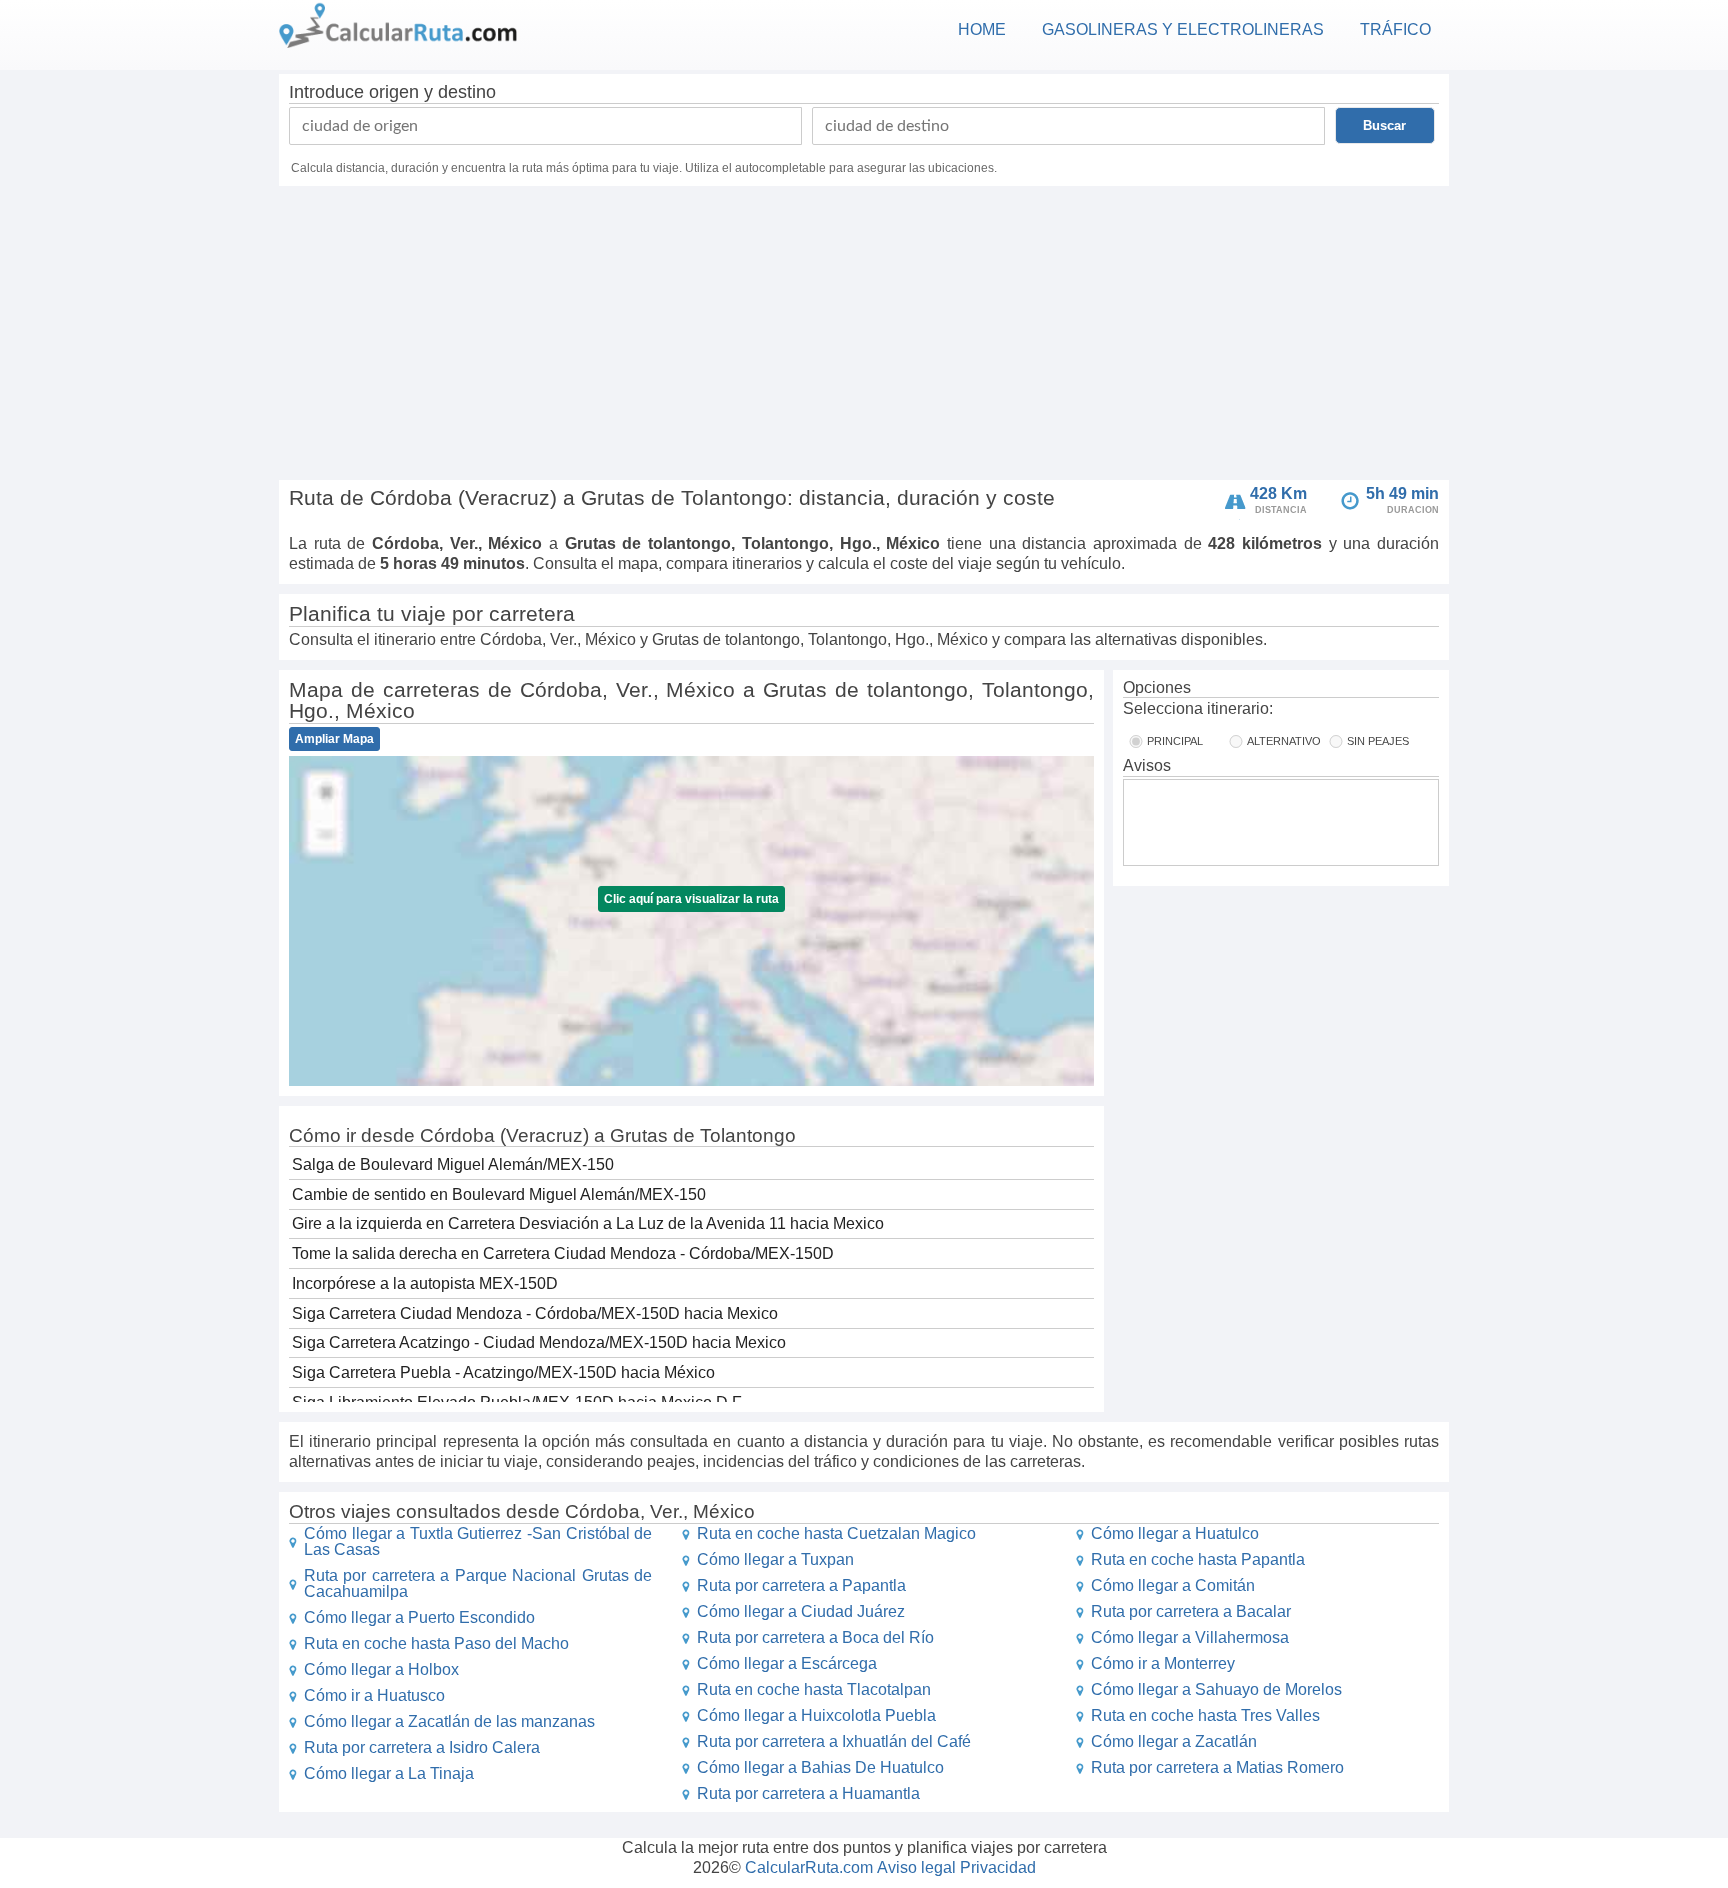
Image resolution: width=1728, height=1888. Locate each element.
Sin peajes (1378, 741)
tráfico (1395, 29)
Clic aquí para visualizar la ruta (691, 899)
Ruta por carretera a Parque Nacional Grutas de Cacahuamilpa (478, 1583)
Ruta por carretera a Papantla (801, 1585)
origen (394, 92)
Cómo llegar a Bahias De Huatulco (820, 1767)
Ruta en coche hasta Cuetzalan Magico (836, 1533)
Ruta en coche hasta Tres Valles (1205, 1715)
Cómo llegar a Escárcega (787, 1663)
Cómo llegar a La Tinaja (389, 1773)
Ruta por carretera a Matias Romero (1217, 1767)
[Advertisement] (864, 336)
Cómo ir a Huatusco (374, 1695)
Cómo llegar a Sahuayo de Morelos (1216, 1689)
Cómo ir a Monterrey (1163, 1663)
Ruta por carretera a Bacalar (1191, 1611)
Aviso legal (916, 1867)
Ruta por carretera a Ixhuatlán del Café (834, 1741)
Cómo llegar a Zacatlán (1174, 1741)
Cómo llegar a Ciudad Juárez (801, 1611)
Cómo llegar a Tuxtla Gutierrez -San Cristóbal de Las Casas (478, 1541)
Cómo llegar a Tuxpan (775, 1559)
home (982, 29)
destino (467, 92)
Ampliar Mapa (334, 739)
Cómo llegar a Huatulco (1175, 1533)
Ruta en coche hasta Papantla (1198, 1559)
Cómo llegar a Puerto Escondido (419, 1617)
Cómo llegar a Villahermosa (1190, 1637)
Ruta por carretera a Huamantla (808, 1793)
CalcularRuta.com (809, 1867)
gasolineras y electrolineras (1183, 29)
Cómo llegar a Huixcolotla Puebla (816, 1715)
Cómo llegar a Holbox (381, 1669)
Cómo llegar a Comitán (1173, 1585)
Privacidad (998, 1867)
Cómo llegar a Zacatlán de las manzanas (449, 1721)
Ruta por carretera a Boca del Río (815, 1637)
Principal (1175, 741)
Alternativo (1284, 741)
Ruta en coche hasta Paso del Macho (436, 1643)
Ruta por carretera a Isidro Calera (422, 1747)
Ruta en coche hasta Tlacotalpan (814, 1689)
